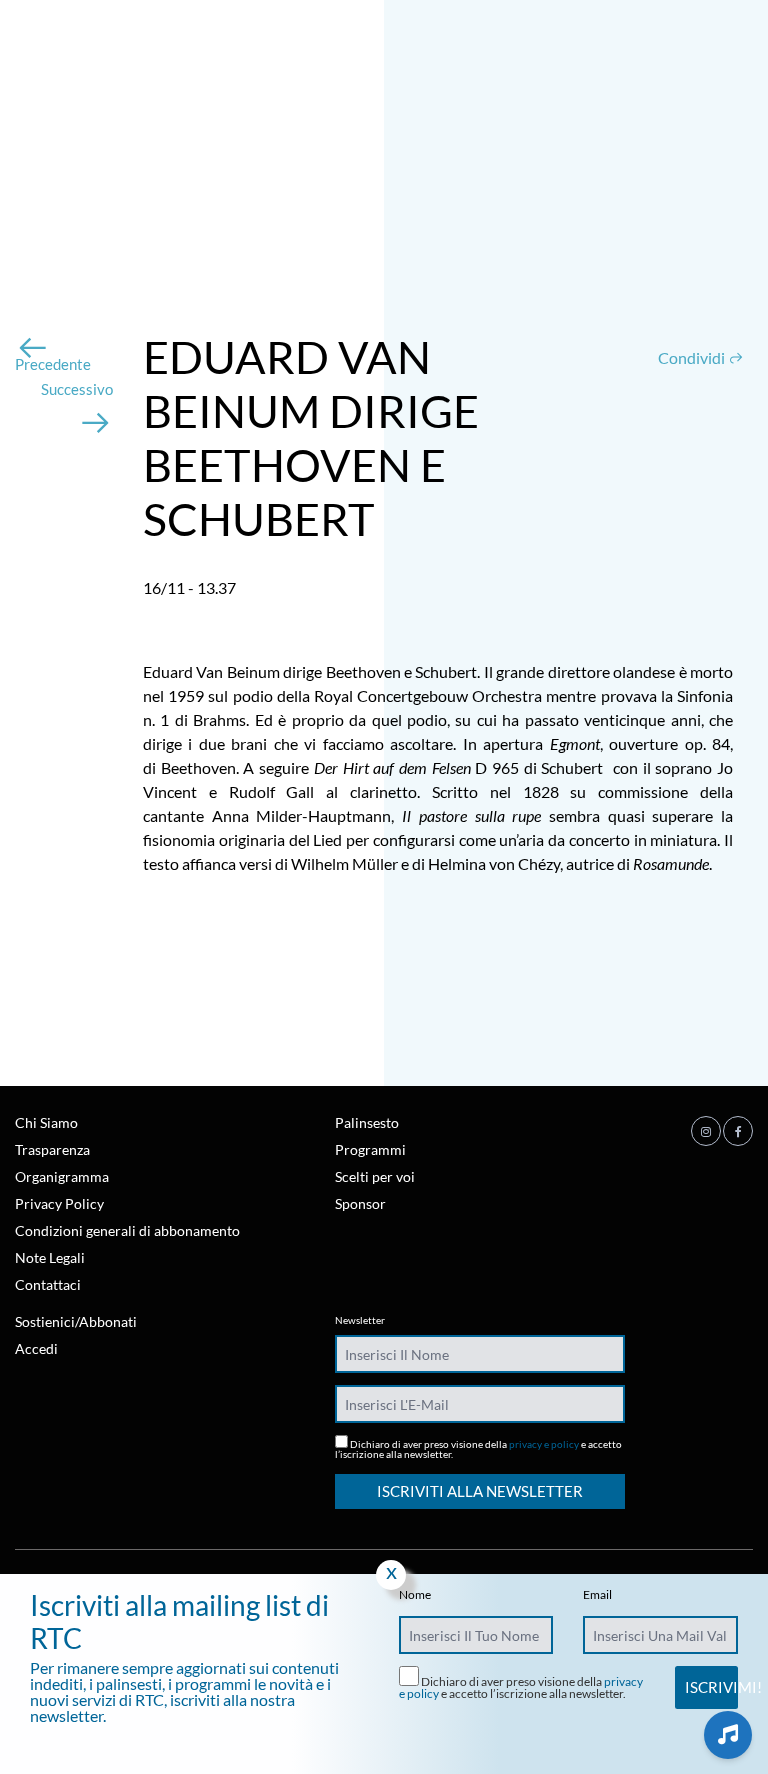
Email (597, 1595)
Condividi (693, 357)
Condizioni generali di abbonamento (127, 1230)
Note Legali (50, 1257)
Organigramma (62, 1176)
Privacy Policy (59, 1203)
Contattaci (48, 1284)
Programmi (370, 1149)
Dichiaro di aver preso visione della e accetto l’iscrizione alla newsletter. (478, 1448)
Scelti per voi (375, 1176)
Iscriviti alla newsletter (480, 1491)
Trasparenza (52, 1149)
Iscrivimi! (711, 1687)
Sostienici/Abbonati (76, 1321)
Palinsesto (367, 1122)
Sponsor (360, 1203)
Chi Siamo (46, 1122)
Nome (415, 1595)
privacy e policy (544, 1444)
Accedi (36, 1348)
